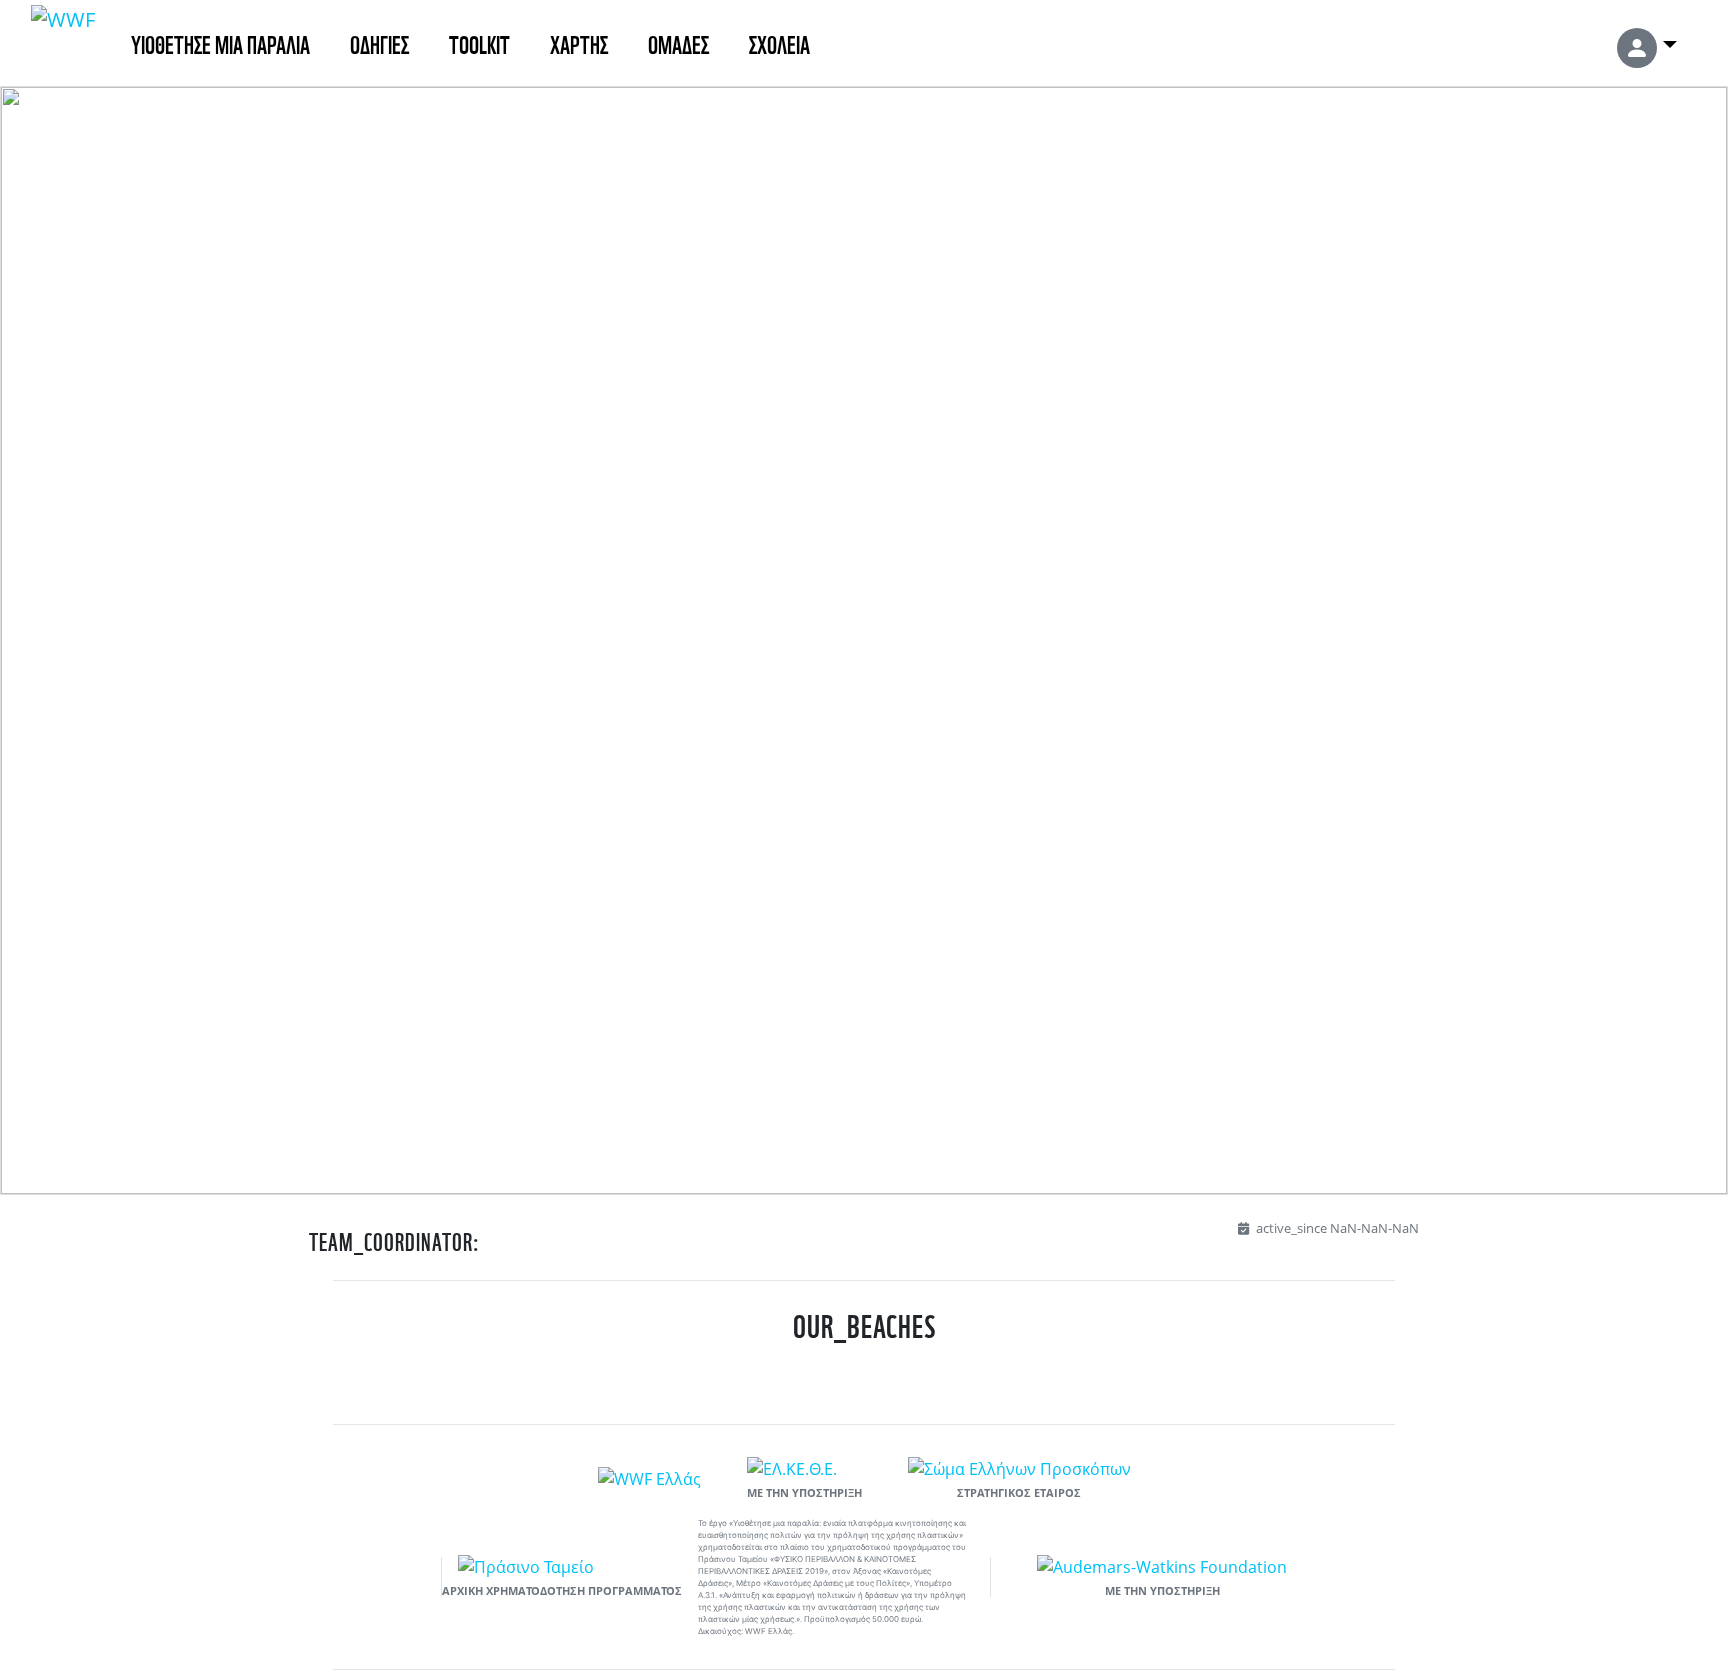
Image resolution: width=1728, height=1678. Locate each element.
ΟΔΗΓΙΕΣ (379, 42)
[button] (1647, 43)
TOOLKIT (479, 42)
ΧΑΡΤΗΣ (579, 42)
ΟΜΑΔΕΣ (678, 42)
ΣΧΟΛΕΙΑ (779, 42)
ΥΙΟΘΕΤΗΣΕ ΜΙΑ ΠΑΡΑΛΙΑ (220, 42)
